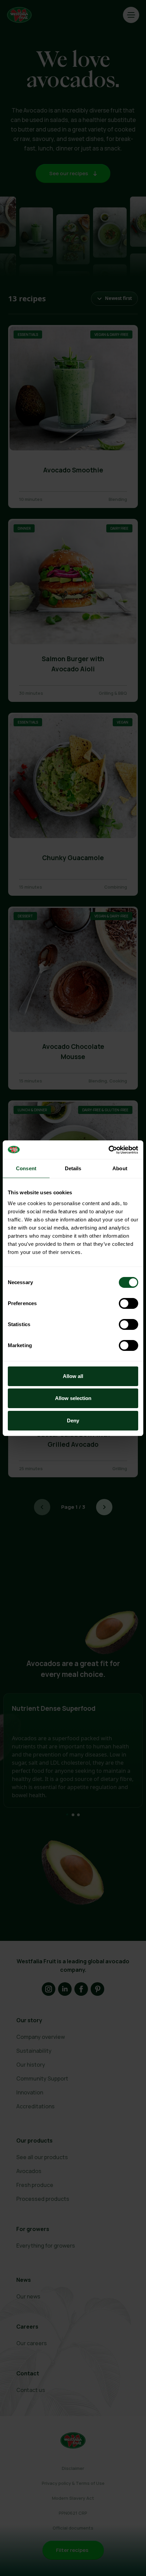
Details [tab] (73, 1168)
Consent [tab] (26, 1168)
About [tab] (120, 1168)
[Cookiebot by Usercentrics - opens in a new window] (108, 1150)
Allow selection (73, 1398)
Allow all (73, 1376)
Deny (73, 1421)
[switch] (129, 1303)
